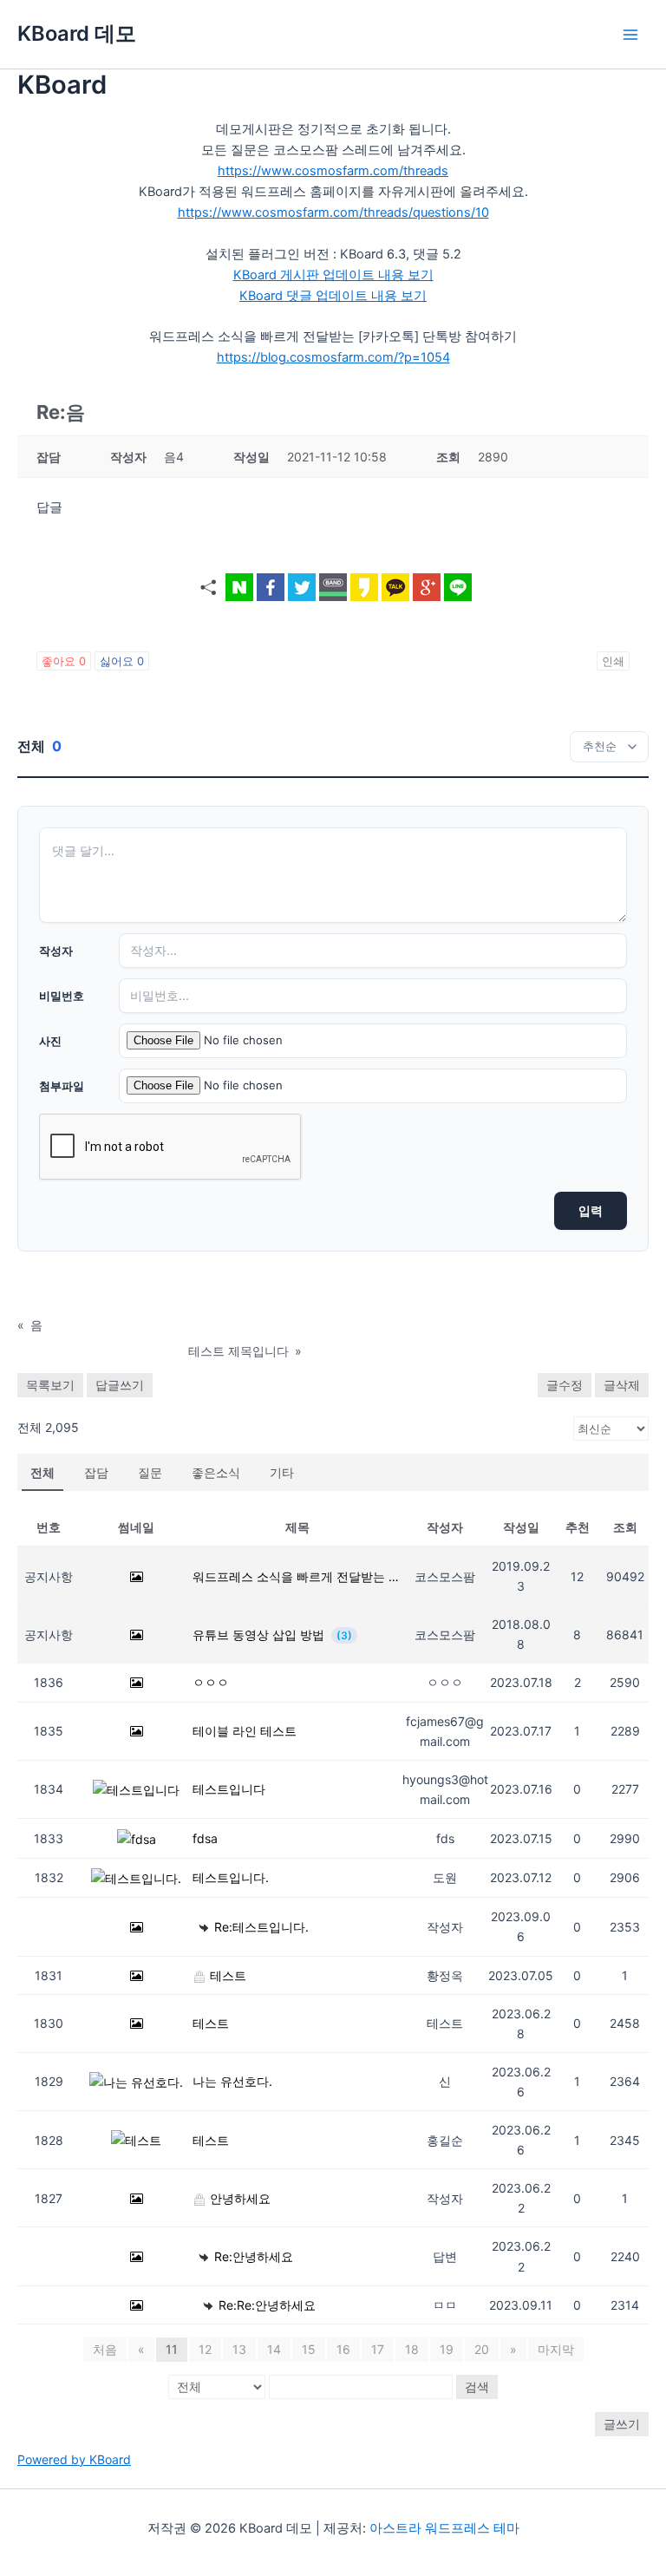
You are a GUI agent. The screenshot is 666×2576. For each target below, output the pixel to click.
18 (412, 2349)
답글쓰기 (120, 1385)
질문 (150, 1472)
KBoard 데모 (77, 33)
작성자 (56, 951)
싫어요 (122, 661)
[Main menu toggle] (630, 35)
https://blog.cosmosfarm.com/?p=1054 (333, 357)
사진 (50, 1041)
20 (482, 2349)
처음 (105, 2349)
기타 (282, 1472)
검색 (477, 2386)
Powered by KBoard (74, 2459)
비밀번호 (62, 996)
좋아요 (64, 661)
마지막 (556, 2349)
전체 (42, 1472)
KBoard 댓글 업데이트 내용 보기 (333, 296)
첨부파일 (62, 1086)
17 (378, 2349)
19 (447, 2349)
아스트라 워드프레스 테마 (444, 2528)
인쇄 (613, 661)
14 (274, 2349)
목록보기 (50, 1385)
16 (343, 2349)
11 (172, 2349)
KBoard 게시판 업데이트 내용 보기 (333, 275)
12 (205, 2349)
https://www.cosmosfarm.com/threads (333, 171)
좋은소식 (216, 1472)
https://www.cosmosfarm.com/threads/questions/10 (333, 212)
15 (309, 2349)
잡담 (96, 1472)
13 (239, 2349)
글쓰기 (622, 2424)
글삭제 (622, 1385)
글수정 (565, 1385)
